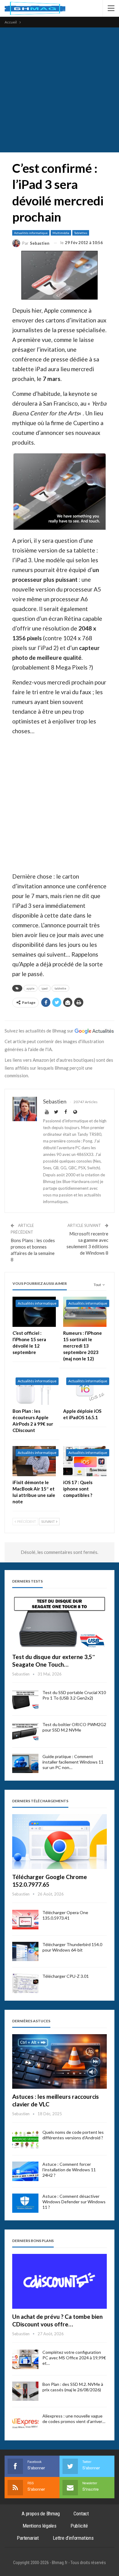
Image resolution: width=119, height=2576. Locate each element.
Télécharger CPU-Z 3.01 (66, 1976)
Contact (81, 2514)
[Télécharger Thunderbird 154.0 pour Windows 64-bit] (25, 1952)
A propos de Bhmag (41, 2514)
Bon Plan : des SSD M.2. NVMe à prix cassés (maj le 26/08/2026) (73, 2387)
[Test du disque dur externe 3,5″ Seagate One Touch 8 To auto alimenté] (60, 1622)
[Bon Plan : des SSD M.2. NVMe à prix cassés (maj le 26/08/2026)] (25, 2391)
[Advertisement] (60, 90)
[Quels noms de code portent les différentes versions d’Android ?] (25, 2139)
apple (31, 988)
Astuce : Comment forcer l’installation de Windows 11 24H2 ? (69, 2170)
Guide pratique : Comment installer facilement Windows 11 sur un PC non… (73, 1762)
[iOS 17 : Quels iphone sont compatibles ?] (85, 1461)
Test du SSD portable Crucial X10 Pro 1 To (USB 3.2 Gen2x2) (74, 1695)
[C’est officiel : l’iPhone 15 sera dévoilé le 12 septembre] (34, 1312)
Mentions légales (40, 2526)
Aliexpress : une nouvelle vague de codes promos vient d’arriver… (74, 2419)
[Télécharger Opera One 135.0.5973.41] (25, 1920)
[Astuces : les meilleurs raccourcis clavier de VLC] (60, 2062)
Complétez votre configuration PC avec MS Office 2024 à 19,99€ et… (74, 2358)
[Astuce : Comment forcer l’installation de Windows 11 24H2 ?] (25, 2171)
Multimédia (61, 233)
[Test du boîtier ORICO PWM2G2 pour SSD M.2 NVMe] (25, 1732)
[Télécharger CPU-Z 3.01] (25, 1983)
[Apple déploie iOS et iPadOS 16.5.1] (85, 1389)
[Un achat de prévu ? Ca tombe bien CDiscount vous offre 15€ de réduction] (60, 2281)
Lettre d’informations (73, 2538)
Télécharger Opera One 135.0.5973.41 (65, 1915)
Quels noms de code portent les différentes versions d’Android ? (73, 2135)
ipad (45, 988)
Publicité (79, 2526)
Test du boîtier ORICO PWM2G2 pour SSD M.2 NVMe (74, 1727)
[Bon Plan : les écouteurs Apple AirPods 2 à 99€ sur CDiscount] (34, 1389)
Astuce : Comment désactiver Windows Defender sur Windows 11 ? (74, 2202)
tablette (60, 988)
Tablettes (81, 233)
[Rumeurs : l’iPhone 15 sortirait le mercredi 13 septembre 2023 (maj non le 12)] (85, 1312)
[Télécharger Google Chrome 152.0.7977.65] (60, 1842)
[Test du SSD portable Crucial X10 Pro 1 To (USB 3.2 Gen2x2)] (25, 1700)
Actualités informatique (31, 233)
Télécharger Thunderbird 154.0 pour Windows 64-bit (72, 1947)
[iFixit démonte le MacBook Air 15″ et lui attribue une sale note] (34, 1461)
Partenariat (28, 2538)
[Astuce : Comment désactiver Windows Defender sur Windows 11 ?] (25, 2203)
